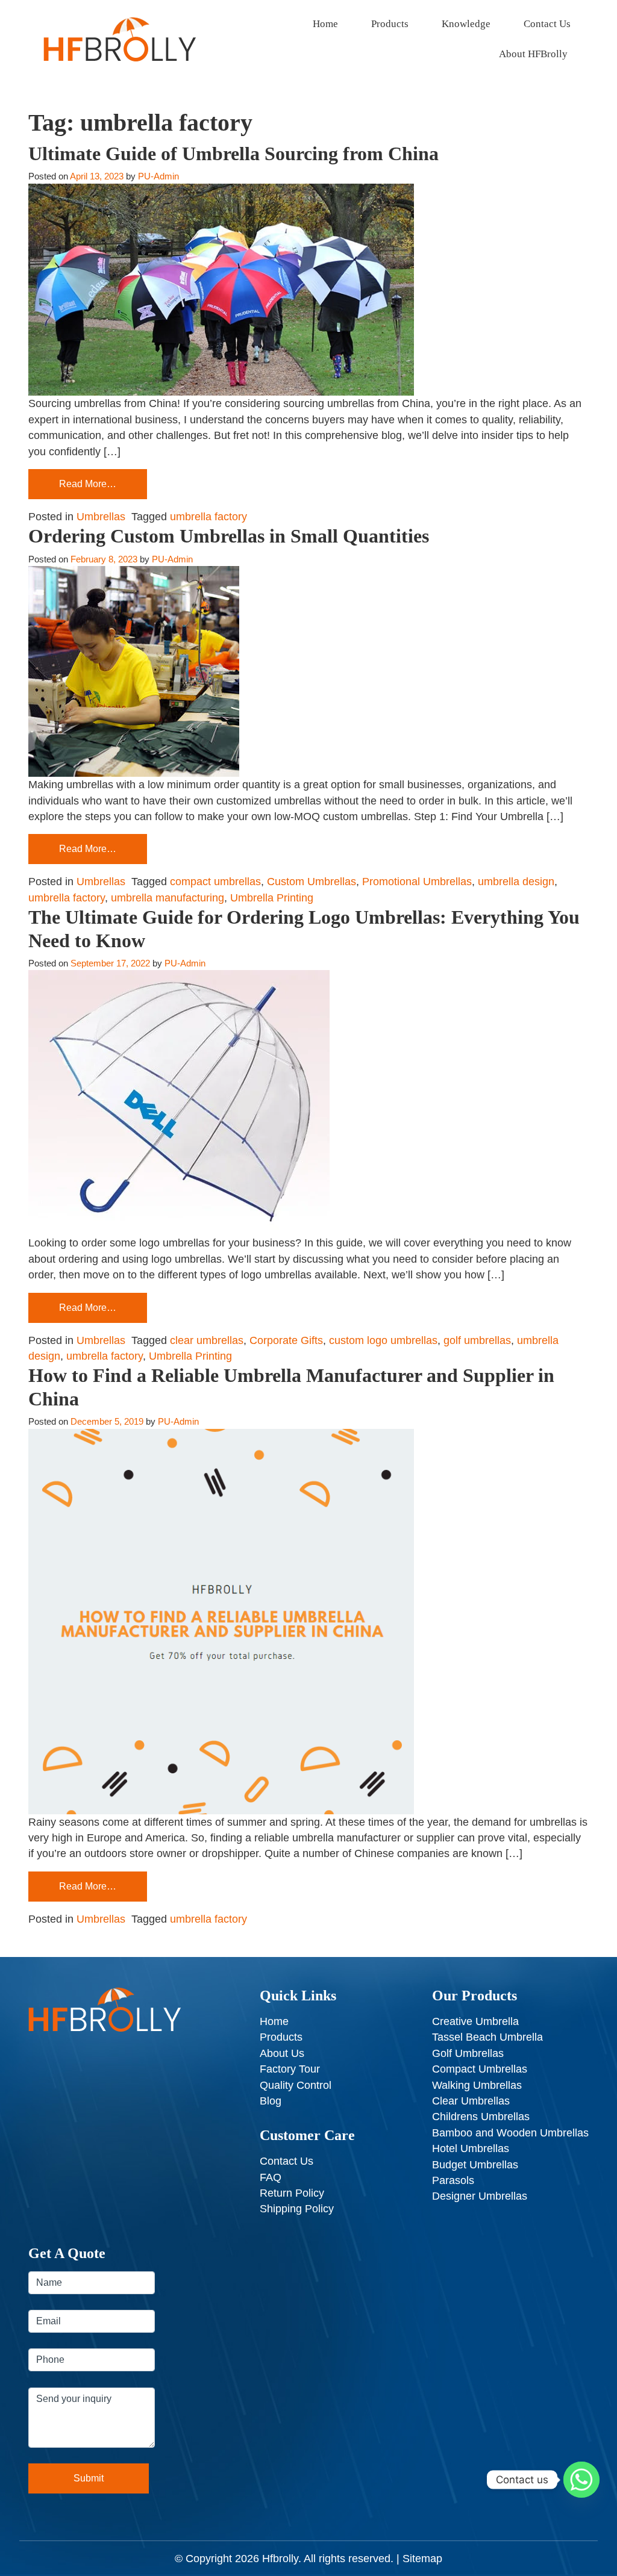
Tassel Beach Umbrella (487, 2037)
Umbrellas (101, 517)
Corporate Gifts (286, 1340)
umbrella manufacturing (168, 898)
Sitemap (422, 2559)
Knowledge (466, 24)
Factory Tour (290, 2069)
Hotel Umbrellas (471, 2148)
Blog (271, 2101)
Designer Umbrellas (480, 2196)
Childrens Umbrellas (481, 2117)
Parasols (453, 2180)
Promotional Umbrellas (417, 882)
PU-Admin (158, 176)
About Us (282, 2053)
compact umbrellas (215, 882)
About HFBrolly (533, 54)
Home (325, 24)
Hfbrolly (280, 2559)
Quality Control (296, 2085)
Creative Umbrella (475, 2021)
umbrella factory (208, 517)
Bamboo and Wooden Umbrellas (510, 2133)
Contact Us (547, 24)
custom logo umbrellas (383, 1340)
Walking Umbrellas (477, 2085)
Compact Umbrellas (480, 2069)
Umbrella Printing (272, 898)
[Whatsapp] (581, 2480)
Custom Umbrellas (312, 882)
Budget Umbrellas (475, 2165)
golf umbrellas (477, 1340)
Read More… (88, 484)
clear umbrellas (207, 1340)
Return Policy (292, 2193)
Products (390, 24)
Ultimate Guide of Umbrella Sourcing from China (233, 154)
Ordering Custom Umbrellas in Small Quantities (229, 536)
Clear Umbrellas (471, 2101)
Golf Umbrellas (468, 2053)
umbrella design (516, 882)
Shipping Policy (297, 2209)
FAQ (271, 2177)
